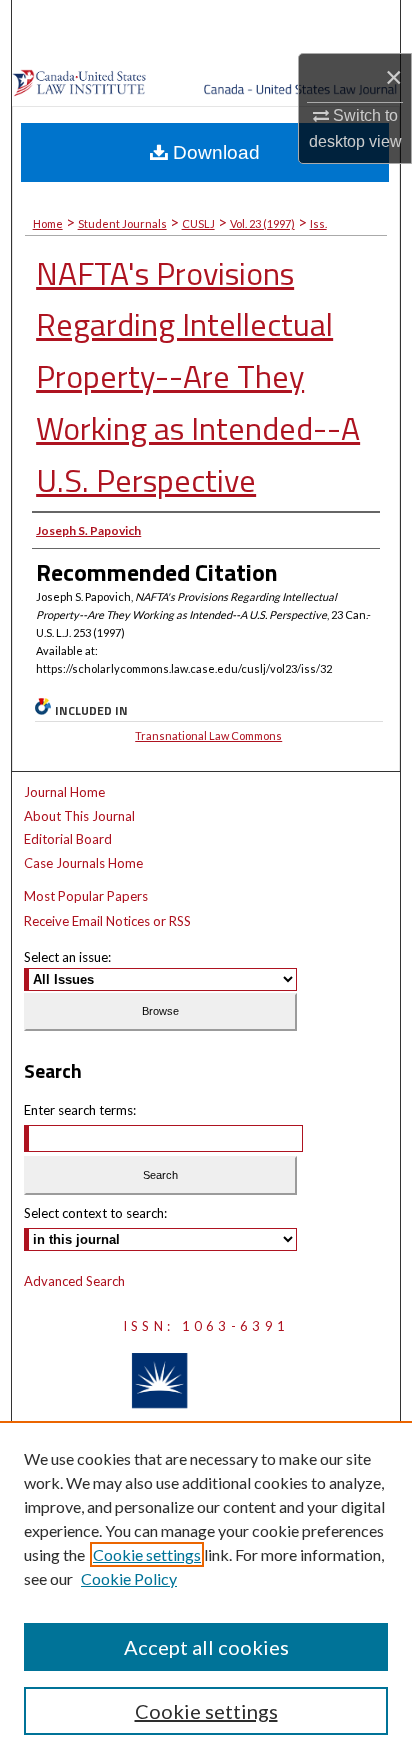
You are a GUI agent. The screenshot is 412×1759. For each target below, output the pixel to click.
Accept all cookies (206, 1647)
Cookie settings (147, 1554)
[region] (206, 1590)
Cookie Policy (129, 1578)
